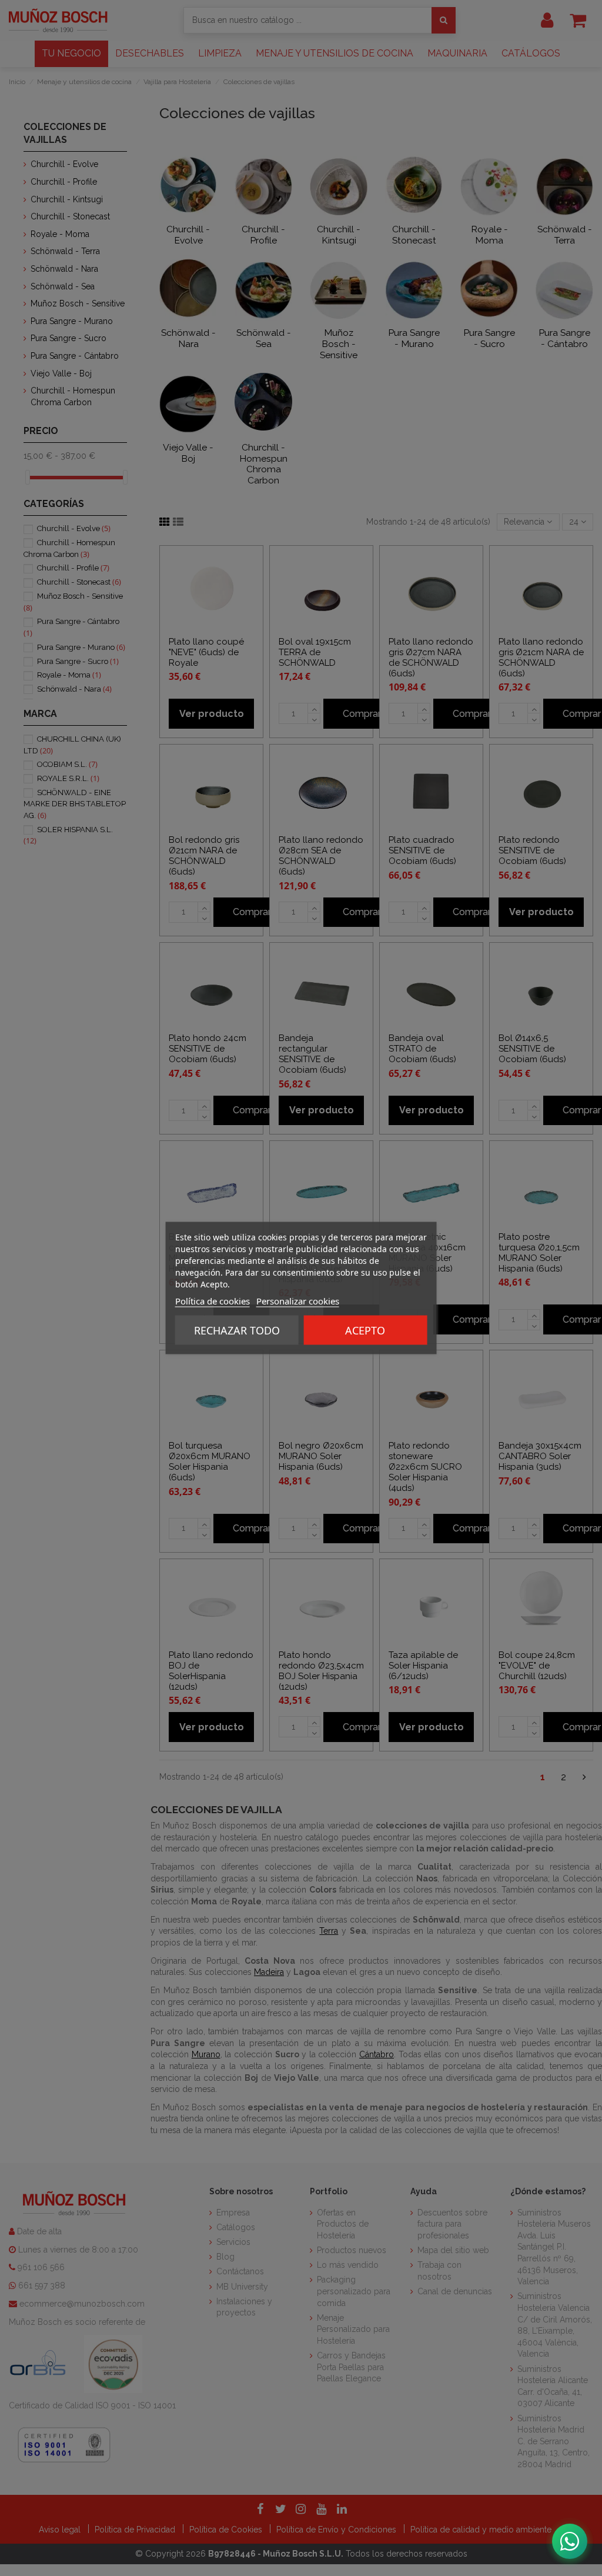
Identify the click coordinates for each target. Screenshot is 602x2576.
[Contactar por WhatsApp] (570, 2541)
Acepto (365, 1330)
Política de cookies (213, 1301)
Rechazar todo (237, 1330)
